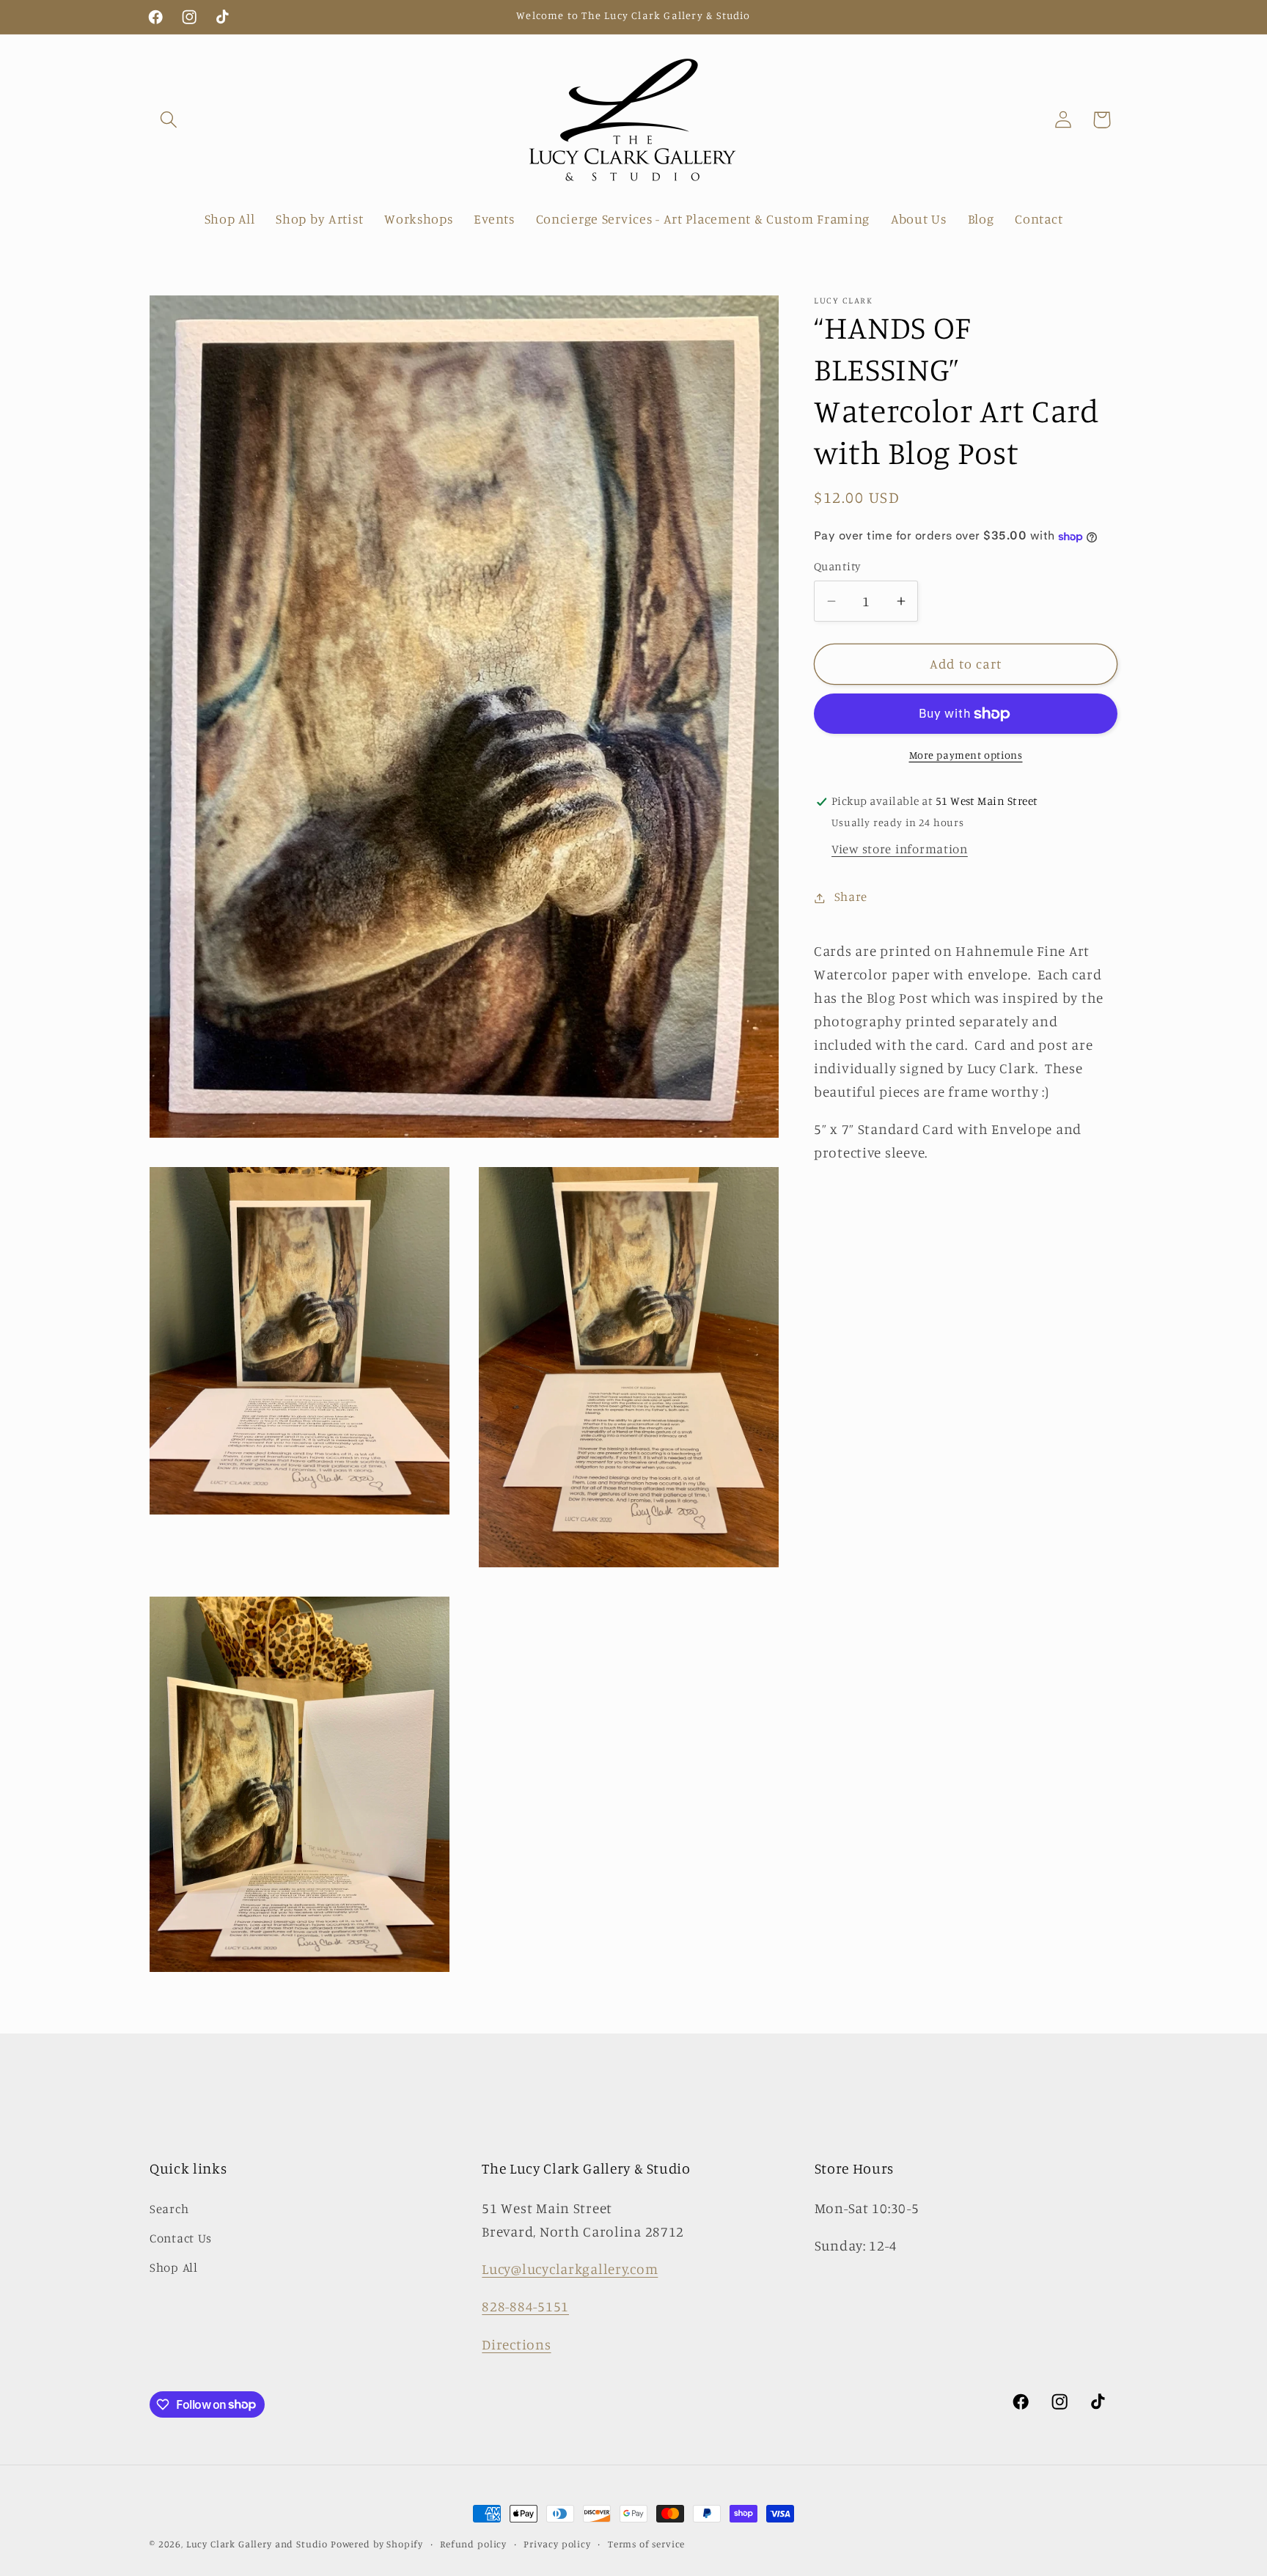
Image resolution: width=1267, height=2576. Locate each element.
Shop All (174, 2267)
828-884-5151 (525, 2306)
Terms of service (646, 2544)
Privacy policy (557, 2544)
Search (169, 2209)
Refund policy (473, 2544)
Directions (516, 2344)
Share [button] (851, 897)
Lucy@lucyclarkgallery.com (570, 2269)
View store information (900, 850)
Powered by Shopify (377, 2544)
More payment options (966, 755)
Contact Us (181, 2238)
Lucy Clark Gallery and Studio (257, 2544)
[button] (169, 120)
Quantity (837, 567)
